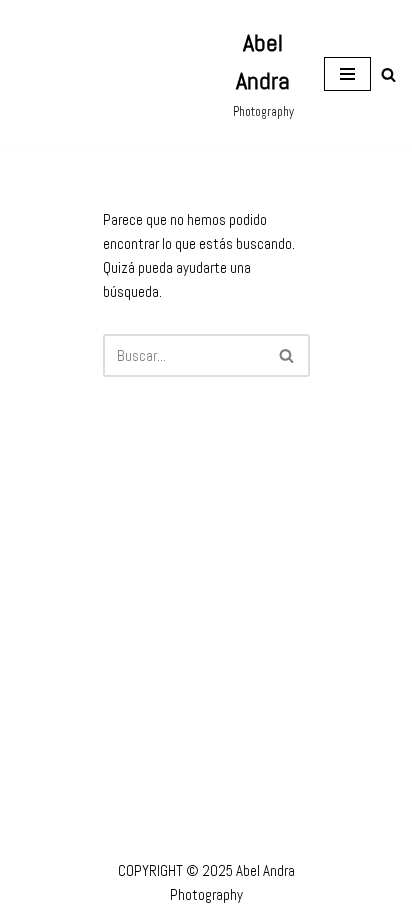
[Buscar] (388, 74)
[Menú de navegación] (347, 74)
